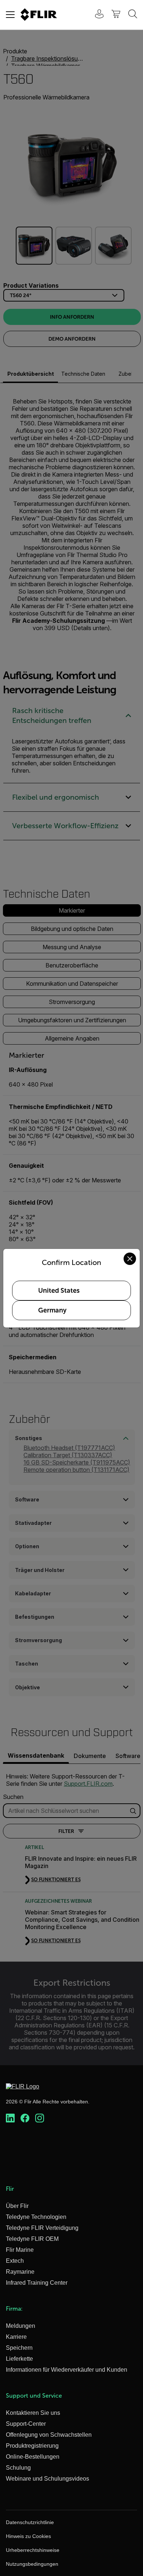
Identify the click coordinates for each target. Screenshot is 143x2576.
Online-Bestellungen (33, 2457)
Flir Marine (20, 2250)
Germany (52, 1310)
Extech (15, 2261)
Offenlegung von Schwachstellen (49, 2435)
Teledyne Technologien (36, 2217)
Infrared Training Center (37, 2283)
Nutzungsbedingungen (32, 2564)
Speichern (19, 2348)
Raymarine (20, 2272)
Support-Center (26, 2424)
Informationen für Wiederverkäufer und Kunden (67, 2370)
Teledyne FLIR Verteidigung (42, 2228)
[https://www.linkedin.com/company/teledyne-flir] (10, 2118)
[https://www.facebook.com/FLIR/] (25, 2118)
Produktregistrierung (32, 2446)
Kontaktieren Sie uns (33, 2413)
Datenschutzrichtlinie (30, 2522)
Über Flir (17, 2206)
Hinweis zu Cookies (28, 2536)
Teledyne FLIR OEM (32, 2239)
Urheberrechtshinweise (33, 2550)
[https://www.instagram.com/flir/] (40, 2118)
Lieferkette (19, 2359)
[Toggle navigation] (10, 15)
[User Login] (95, 15)
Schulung (18, 2468)
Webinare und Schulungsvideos (47, 2479)
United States (59, 1291)
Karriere (16, 2337)
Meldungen (21, 2326)
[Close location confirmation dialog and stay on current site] (130, 1259)
